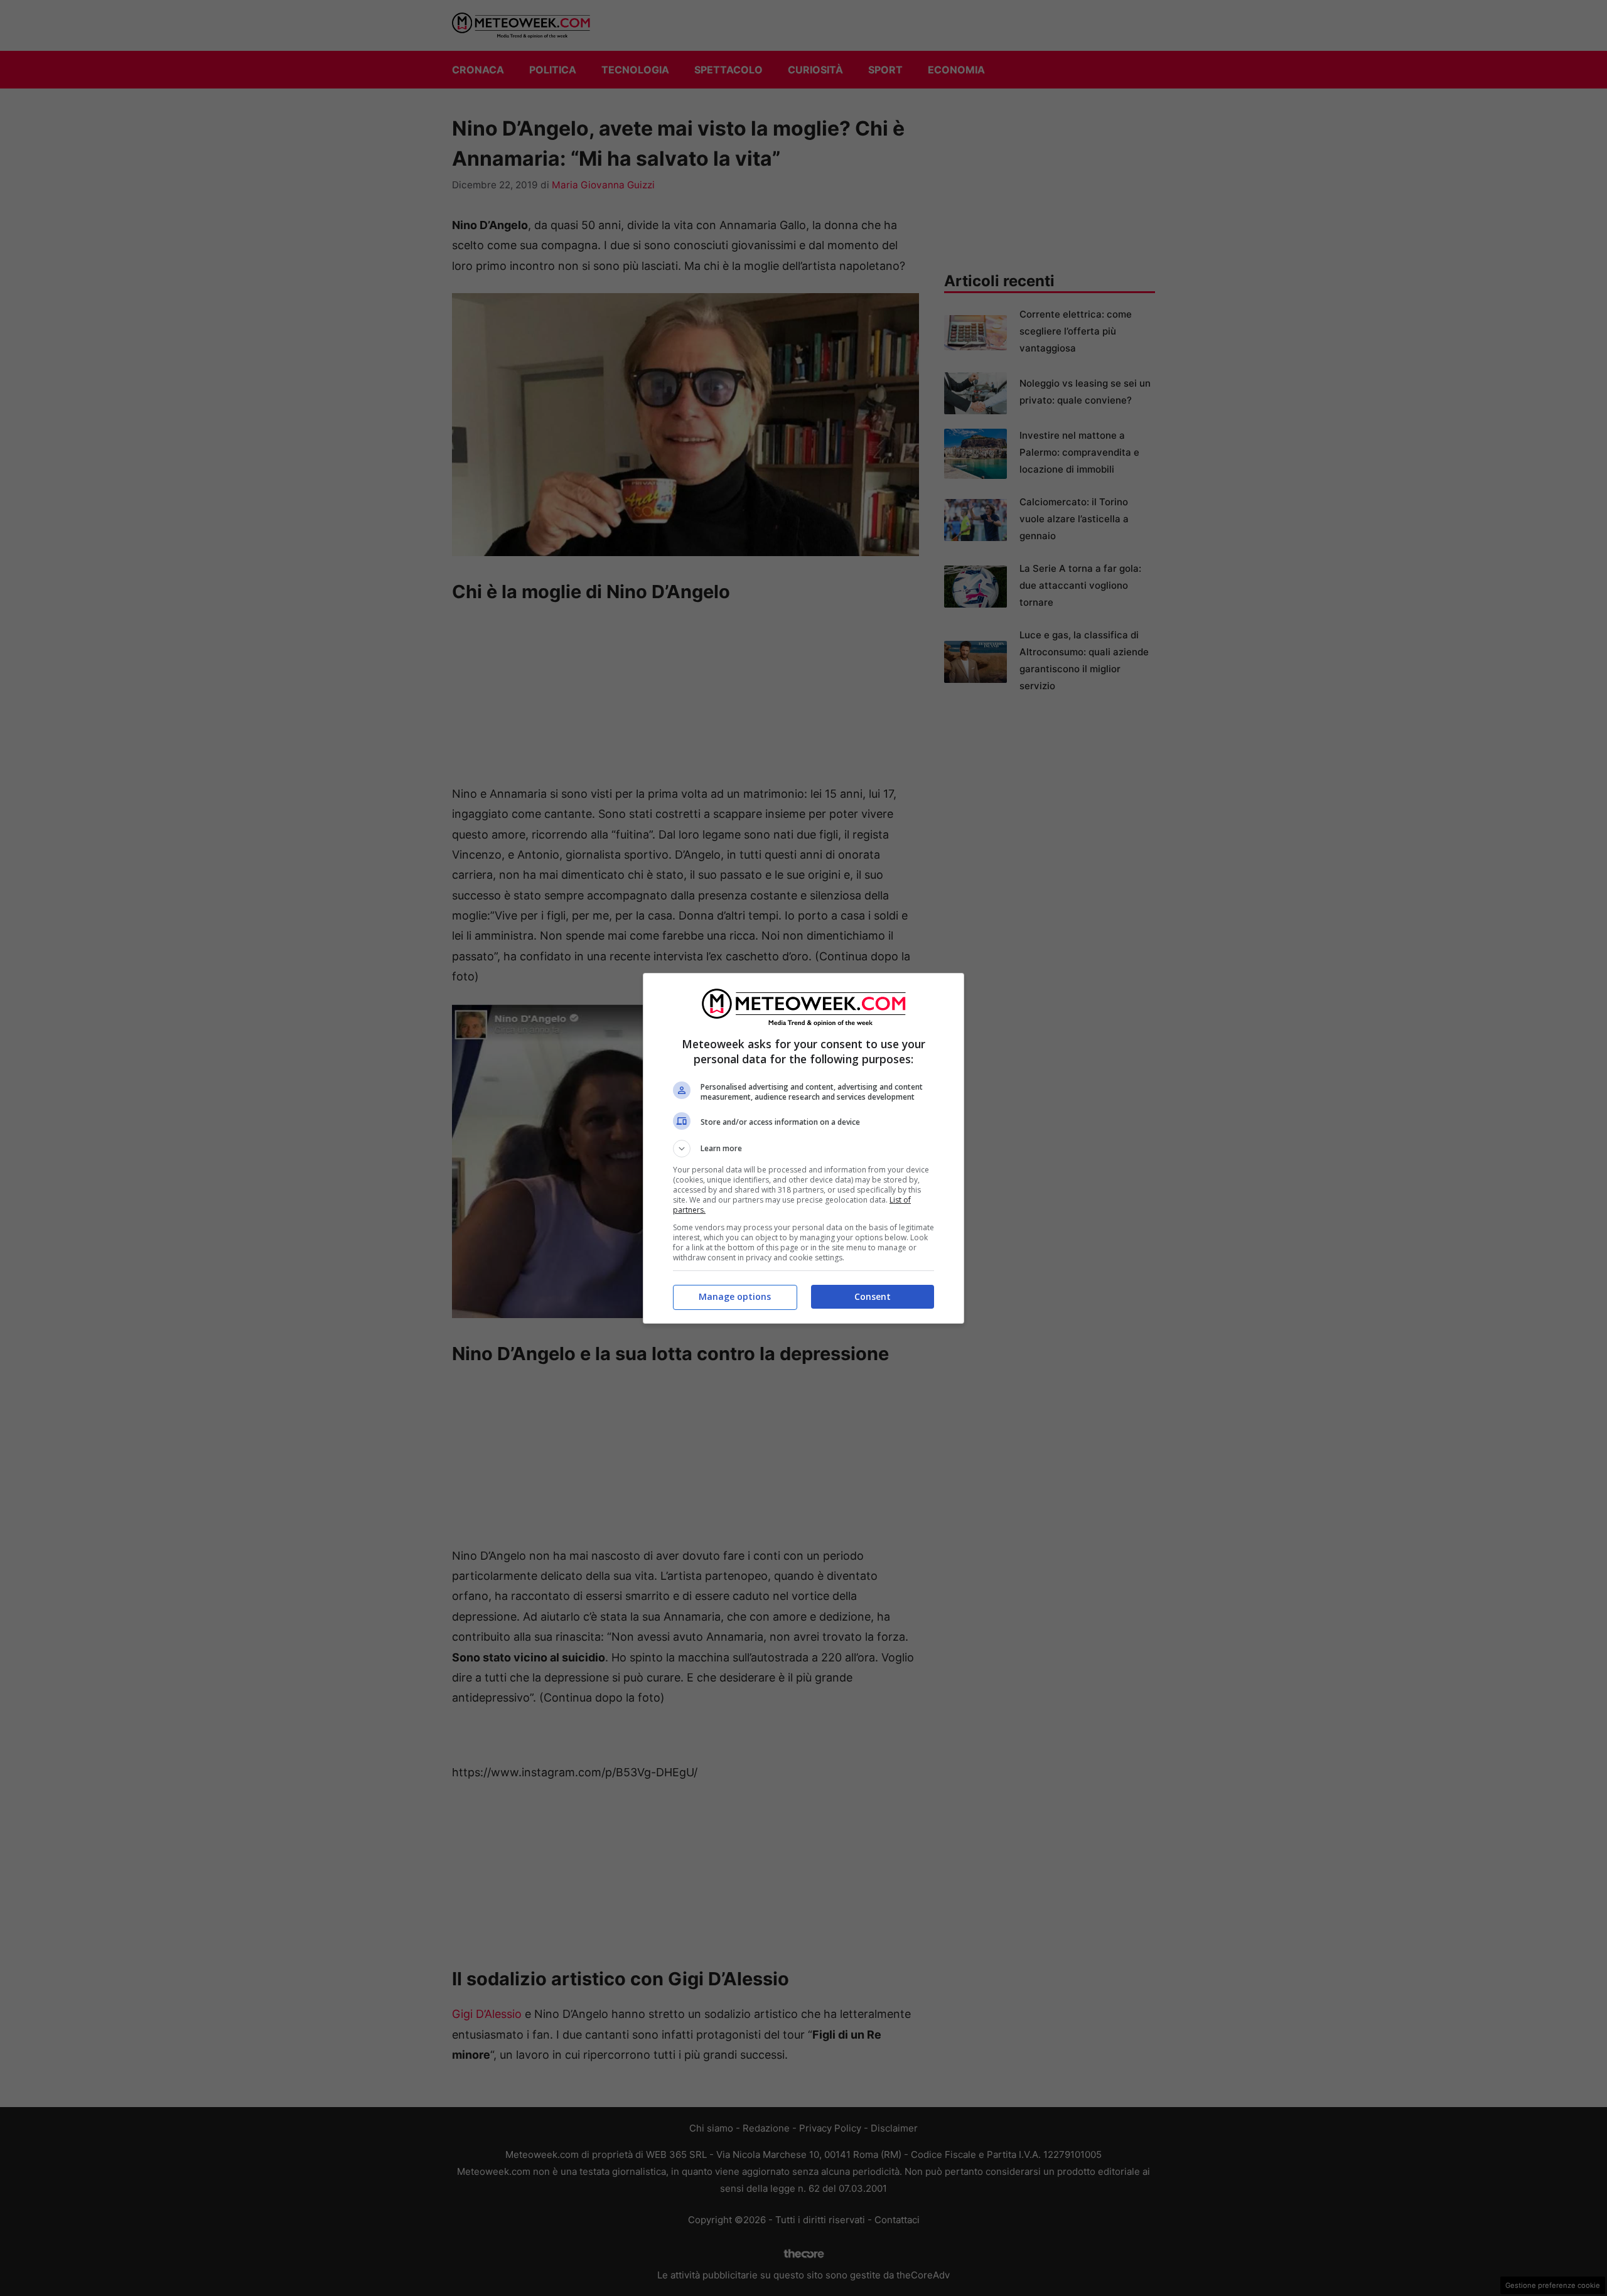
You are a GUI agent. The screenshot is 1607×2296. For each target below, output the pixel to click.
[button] (803, 1149)
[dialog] (803, 1148)
